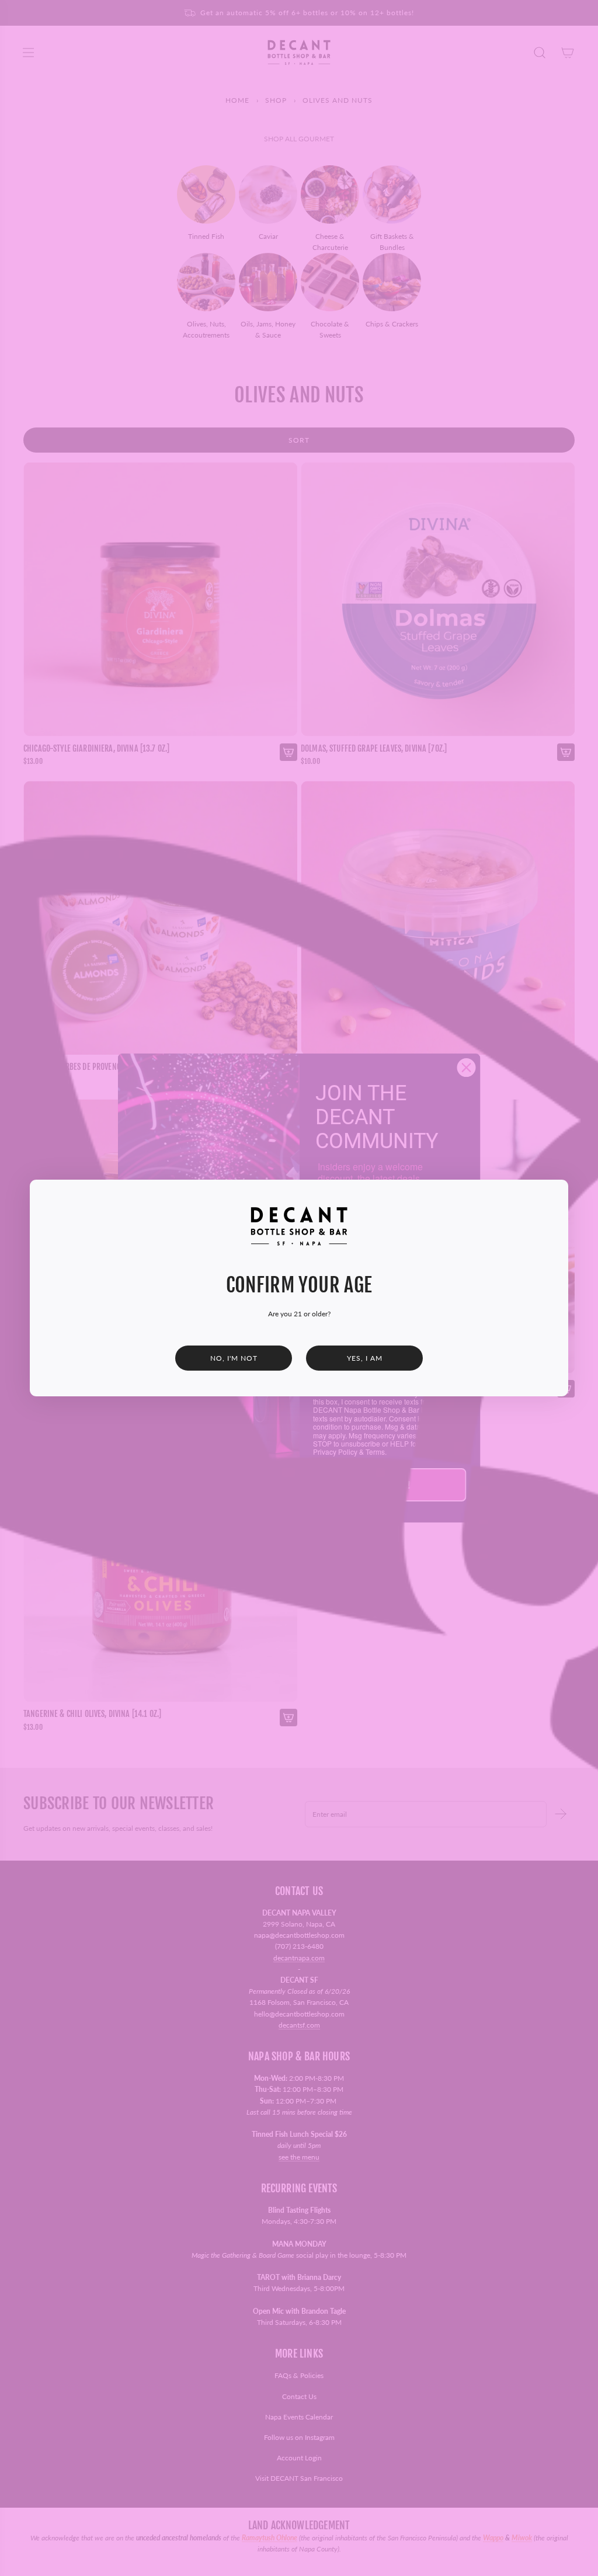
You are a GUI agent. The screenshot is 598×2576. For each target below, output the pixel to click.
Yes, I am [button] (365, 1358)
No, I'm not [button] (234, 1358)
